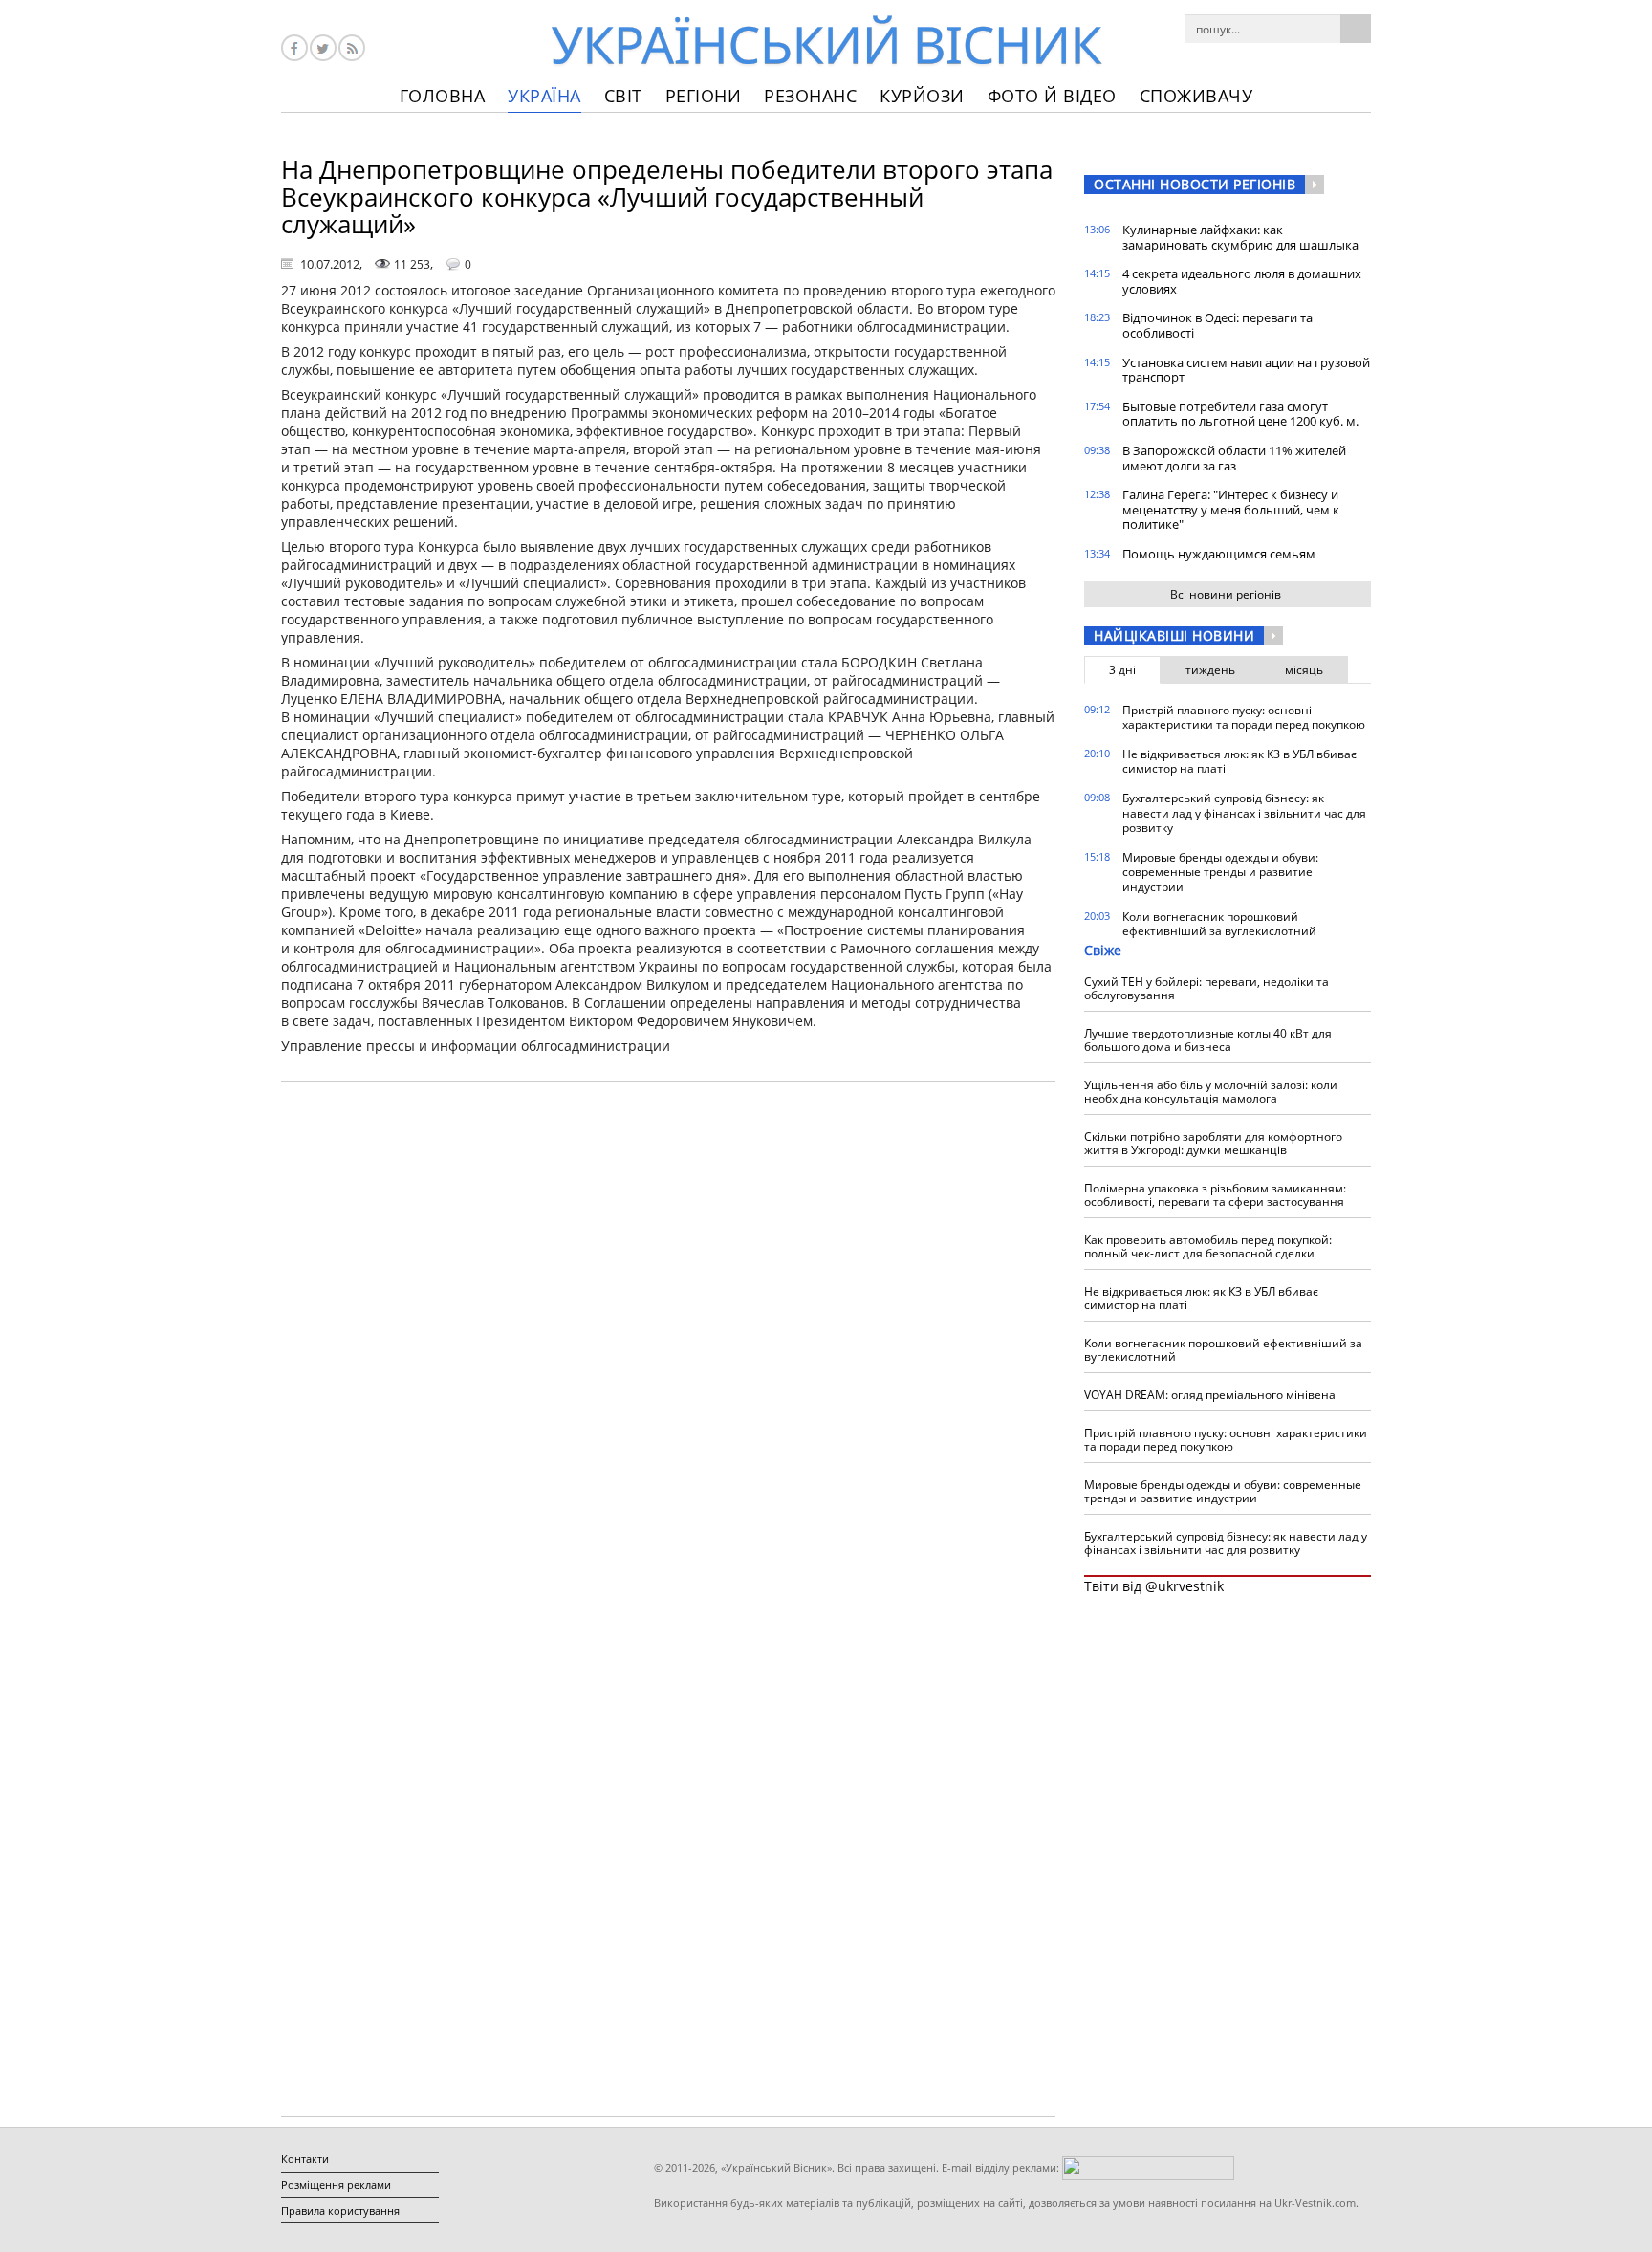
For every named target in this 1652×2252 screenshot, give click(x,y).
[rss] (352, 48)
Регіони (704, 96)
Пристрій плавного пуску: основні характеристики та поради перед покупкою (1244, 718)
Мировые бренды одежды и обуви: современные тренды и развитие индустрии (1220, 872)
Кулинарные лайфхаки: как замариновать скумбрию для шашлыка (1240, 237)
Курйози (922, 96)
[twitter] (323, 48)
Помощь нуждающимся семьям (1219, 554)
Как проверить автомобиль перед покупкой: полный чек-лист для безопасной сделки (1208, 1246)
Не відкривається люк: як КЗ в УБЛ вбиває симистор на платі (1239, 762)
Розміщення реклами (336, 2185)
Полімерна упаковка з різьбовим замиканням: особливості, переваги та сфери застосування (1215, 1195)
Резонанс (810, 96)
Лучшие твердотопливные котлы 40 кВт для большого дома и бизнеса (1208, 1040)
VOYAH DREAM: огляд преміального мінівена (1210, 1395)
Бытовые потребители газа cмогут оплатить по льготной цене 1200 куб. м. (1240, 414)
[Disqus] (668, 1340)
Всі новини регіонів (1226, 594)
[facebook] (294, 48)
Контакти (305, 2159)
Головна (443, 96)
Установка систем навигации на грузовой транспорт (1246, 370)
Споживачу (1196, 96)
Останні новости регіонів (1195, 184)
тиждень (1210, 670)
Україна (544, 96)
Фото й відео (1052, 96)
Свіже (1103, 950)
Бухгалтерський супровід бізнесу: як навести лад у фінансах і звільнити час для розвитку (1244, 813)
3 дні (1122, 670)
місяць (1304, 670)
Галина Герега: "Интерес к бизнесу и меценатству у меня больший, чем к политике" (1231, 509)
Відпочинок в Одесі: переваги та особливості (1217, 325)
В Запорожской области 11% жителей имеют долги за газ (1234, 458)
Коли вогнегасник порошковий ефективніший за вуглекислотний (1219, 924)
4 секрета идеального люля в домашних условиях (1242, 281)
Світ (623, 96)
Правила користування (340, 2210)
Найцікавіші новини (1174, 635)
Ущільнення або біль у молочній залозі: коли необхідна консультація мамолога (1211, 1092)
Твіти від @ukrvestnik (1154, 1586)
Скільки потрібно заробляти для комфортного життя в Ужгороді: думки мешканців (1213, 1143)
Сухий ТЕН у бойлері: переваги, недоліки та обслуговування (1206, 988)
